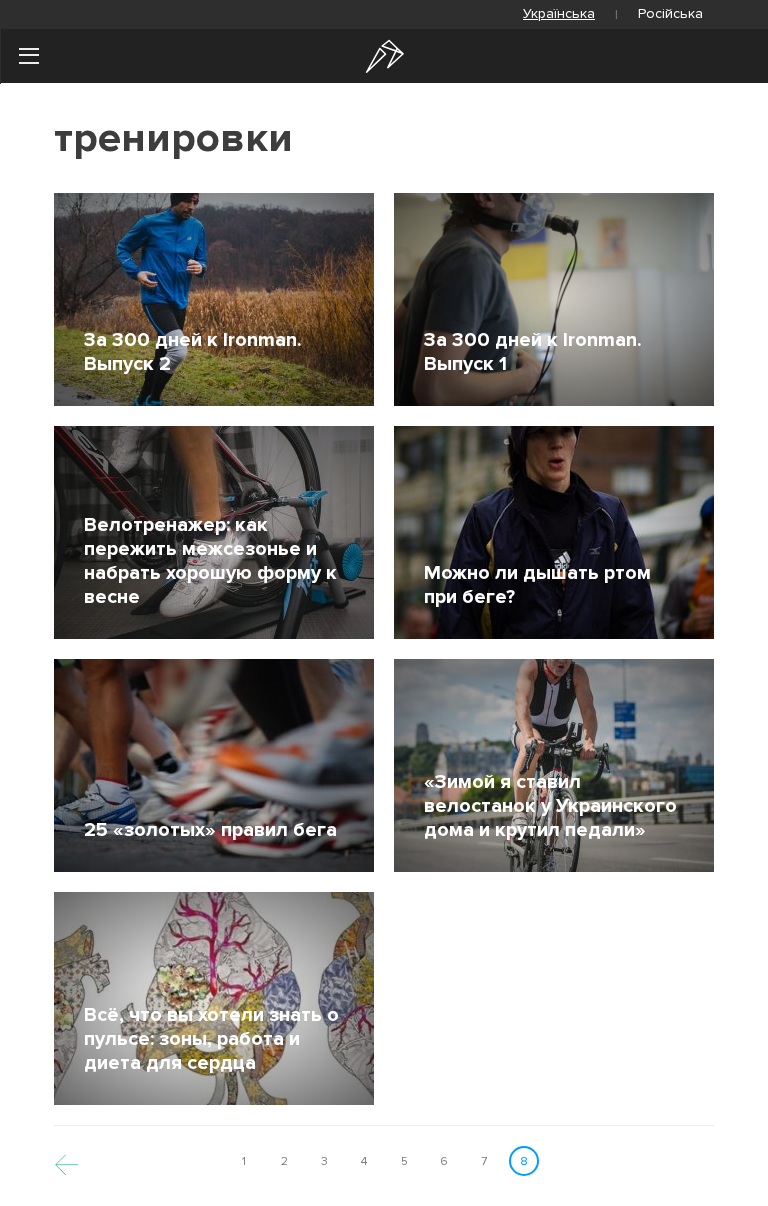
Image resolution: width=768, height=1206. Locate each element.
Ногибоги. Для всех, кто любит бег (385, 56)
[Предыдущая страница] (66, 1161)
